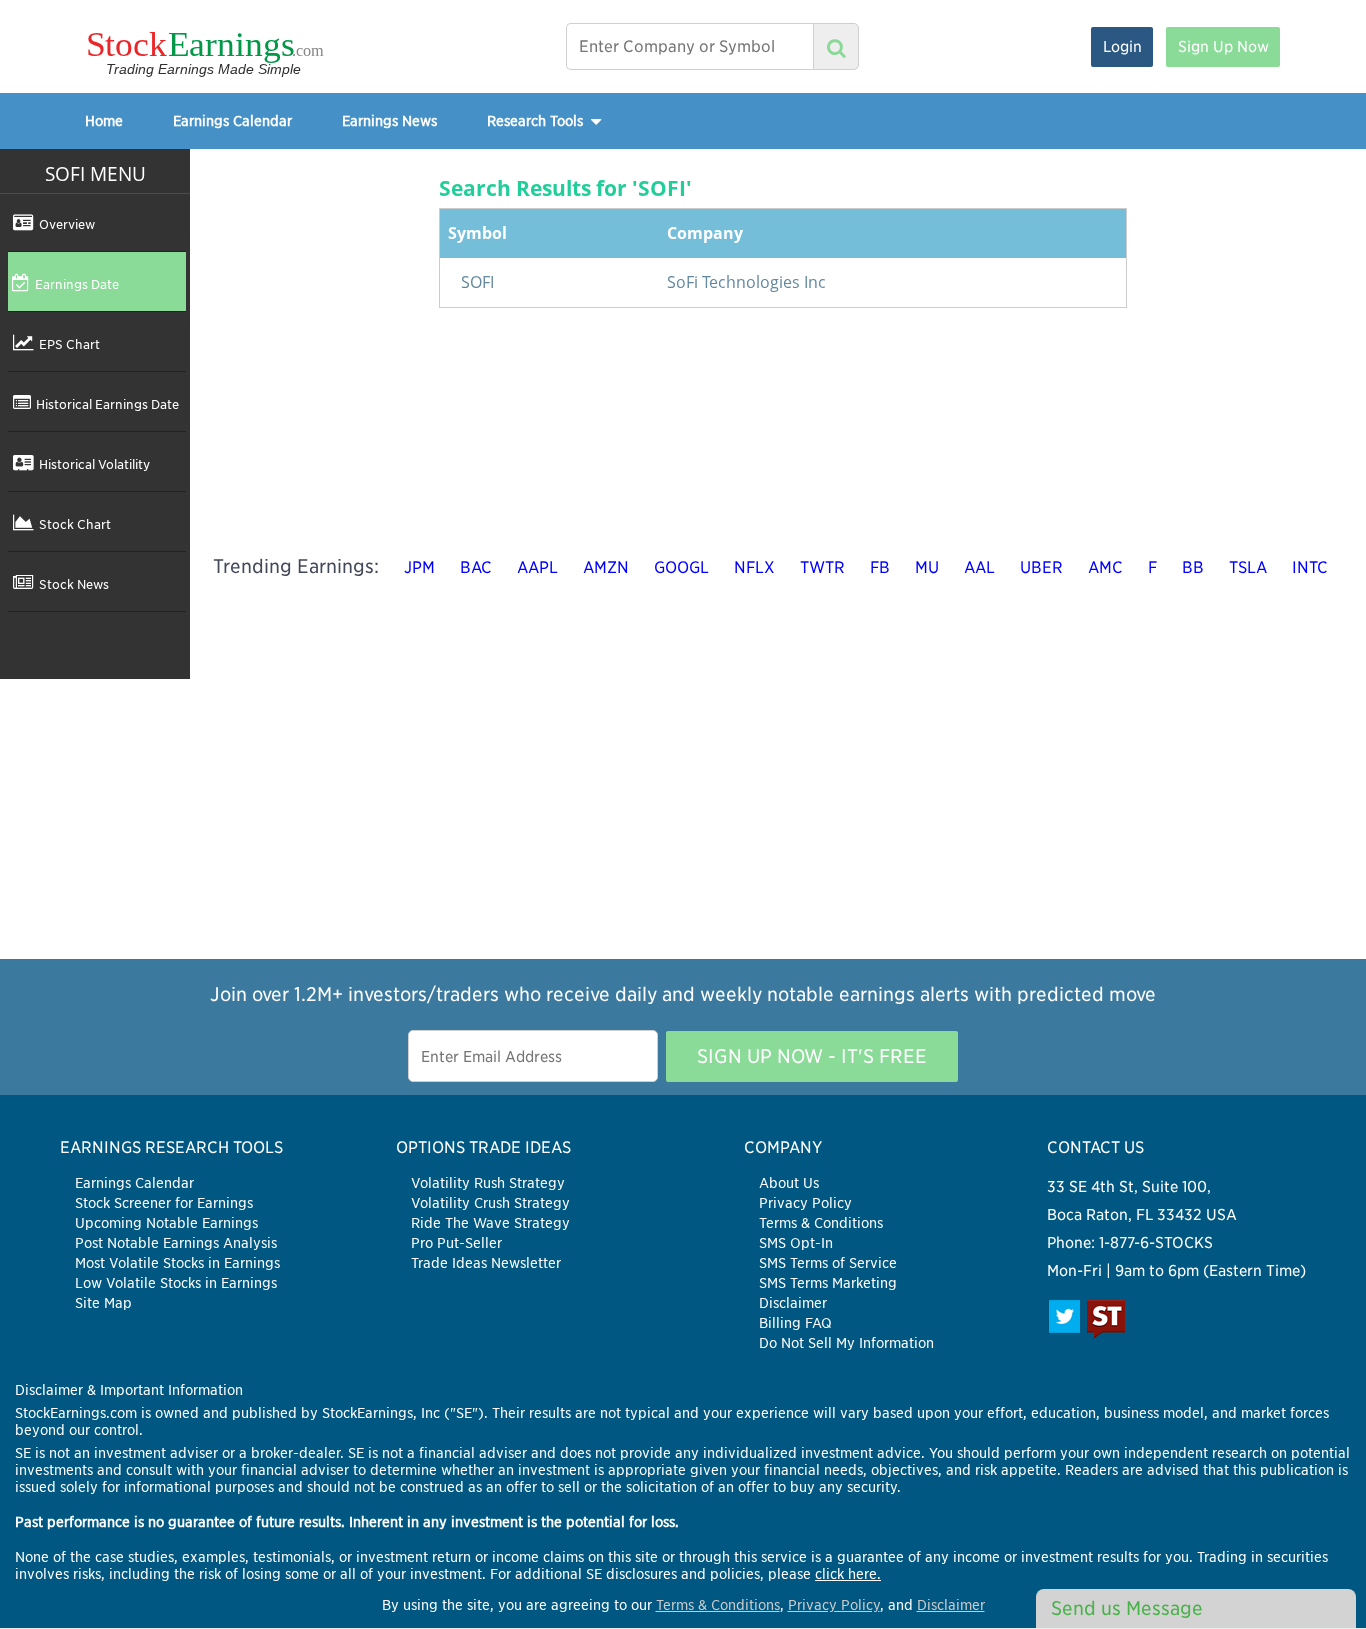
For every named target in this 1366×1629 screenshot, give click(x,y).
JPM (419, 567)
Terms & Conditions (821, 1223)
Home (104, 120)
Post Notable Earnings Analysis (176, 1243)
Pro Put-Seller (456, 1243)
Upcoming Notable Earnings (166, 1223)
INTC (1310, 567)
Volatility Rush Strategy (488, 1183)
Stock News (74, 584)
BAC (476, 567)
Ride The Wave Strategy (490, 1223)
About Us (789, 1183)
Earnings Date (77, 284)
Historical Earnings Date (107, 404)
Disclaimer (793, 1303)
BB (1193, 567)
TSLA (1248, 567)
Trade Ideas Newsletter (486, 1263)
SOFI (477, 282)
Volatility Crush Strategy (490, 1203)
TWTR (822, 567)
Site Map (103, 1303)
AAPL (537, 567)
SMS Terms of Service (828, 1263)
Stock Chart (75, 524)
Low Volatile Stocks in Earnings (176, 1283)
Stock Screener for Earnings (164, 1203)
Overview (67, 224)
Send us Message (1127, 1608)
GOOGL (681, 567)
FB (880, 567)
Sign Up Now (1223, 46)
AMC (1105, 567)
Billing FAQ (795, 1323)
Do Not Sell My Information (846, 1343)
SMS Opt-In (796, 1243)
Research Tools (537, 120)
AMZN (606, 567)
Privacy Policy (805, 1203)
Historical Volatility (94, 464)
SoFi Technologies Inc (746, 282)
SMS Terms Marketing (828, 1283)
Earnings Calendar (232, 120)
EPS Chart (69, 344)
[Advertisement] (683, 819)
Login (1122, 46)
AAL (979, 567)
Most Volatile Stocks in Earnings (177, 1263)
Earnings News (389, 120)
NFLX (754, 567)
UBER (1041, 567)
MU (927, 567)
